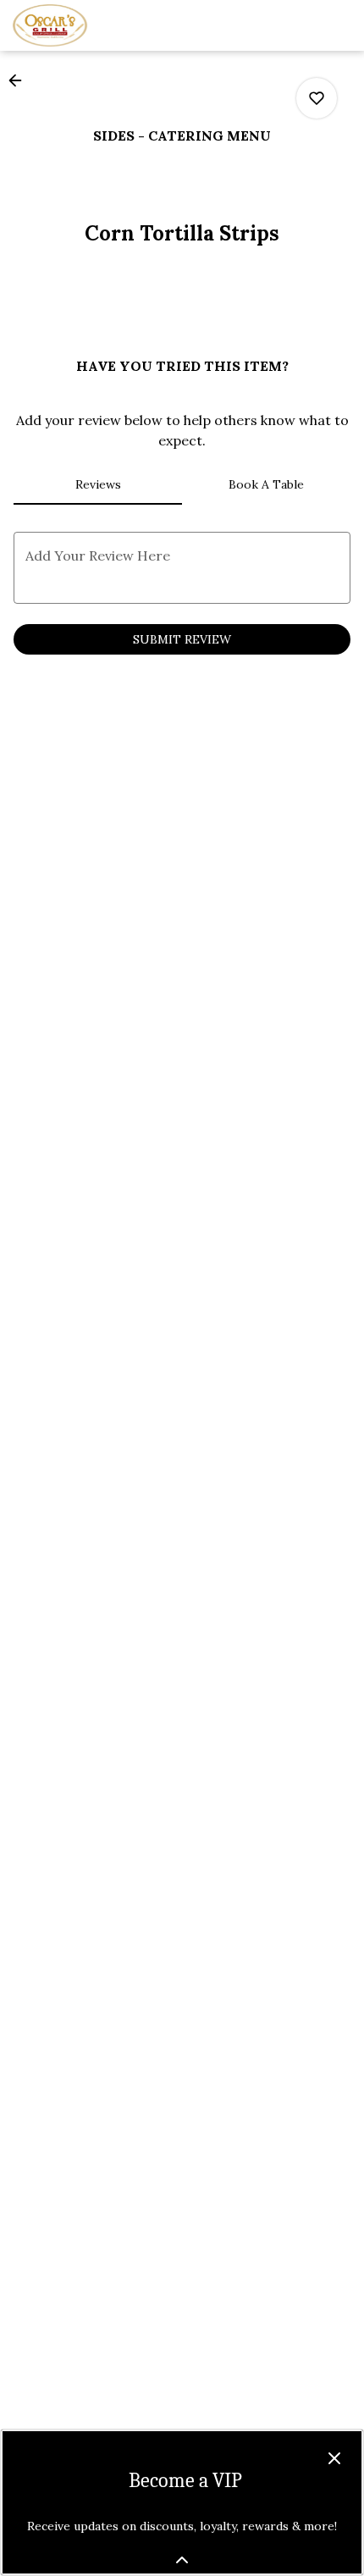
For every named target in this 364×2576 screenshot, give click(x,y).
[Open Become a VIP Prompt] (182, 2560)
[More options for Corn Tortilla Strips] (317, 98)
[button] (20, 80)
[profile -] (299, 25)
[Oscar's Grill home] (89, 25)
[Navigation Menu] (341, 25)
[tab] (98, 484)
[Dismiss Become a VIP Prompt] (334, 2458)
